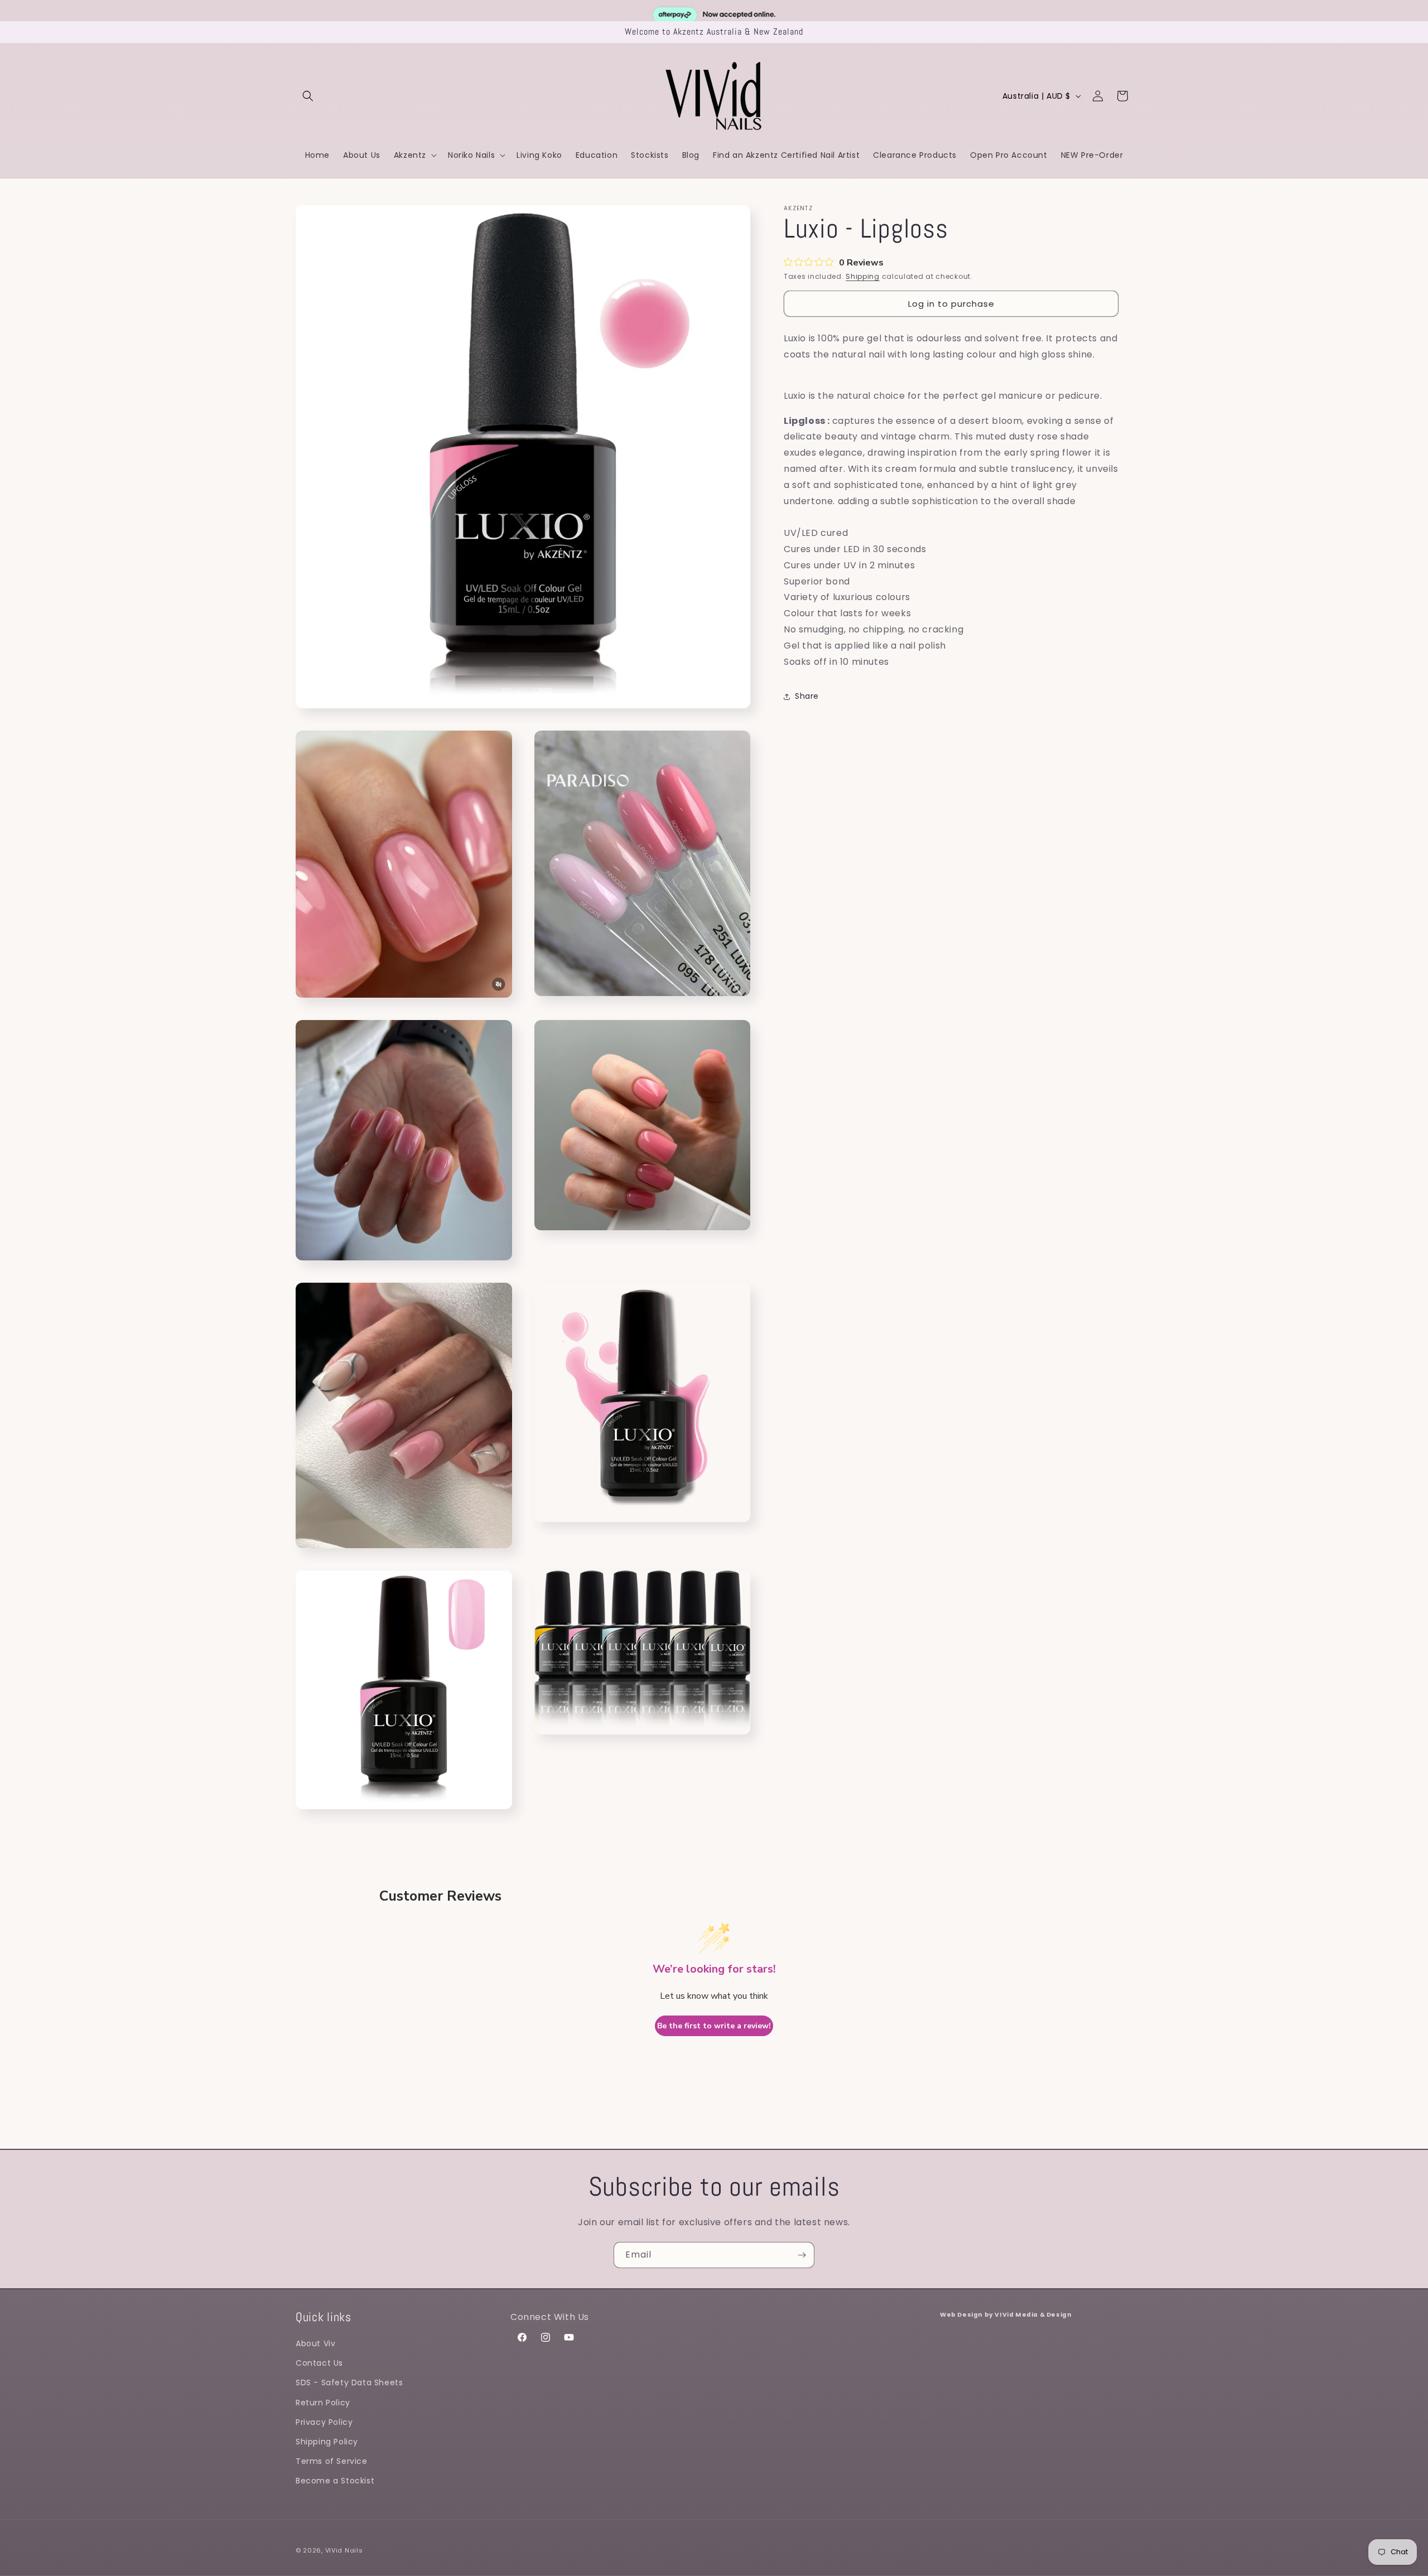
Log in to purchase (951, 304)
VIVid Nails (344, 2550)
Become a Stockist (335, 2481)
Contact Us (319, 2363)
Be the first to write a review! (714, 2026)
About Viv (315, 2343)
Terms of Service (332, 2461)
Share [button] (807, 696)
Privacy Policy (324, 2422)
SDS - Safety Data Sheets (349, 2382)
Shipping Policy (327, 2442)
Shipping (863, 276)
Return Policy (323, 2403)
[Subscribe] (802, 2255)
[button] (308, 96)
